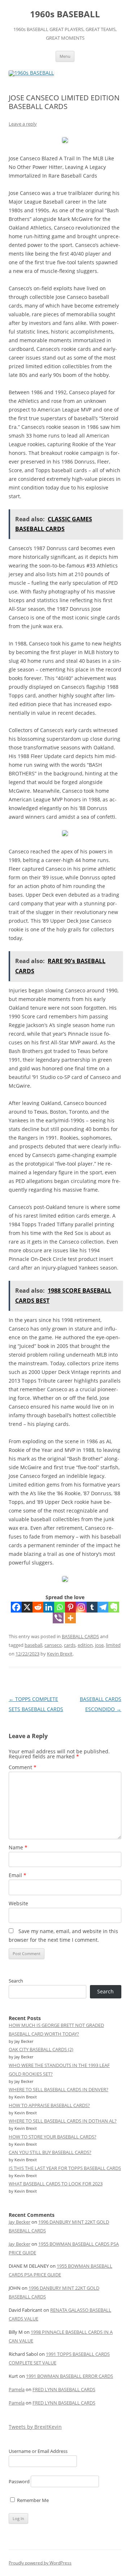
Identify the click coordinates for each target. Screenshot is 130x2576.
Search (16, 1981)
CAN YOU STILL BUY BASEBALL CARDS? (50, 2152)
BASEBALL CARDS (80, 1636)
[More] (70, 1618)
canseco (53, 1645)
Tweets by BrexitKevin (35, 2427)
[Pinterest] (70, 1607)
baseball (33, 1645)
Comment (23, 1767)
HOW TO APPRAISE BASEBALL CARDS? (49, 2105)
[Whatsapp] (60, 1607)
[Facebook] (16, 1607)
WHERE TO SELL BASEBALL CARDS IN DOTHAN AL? (63, 2121)
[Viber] (58, 1618)
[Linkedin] (49, 1607)
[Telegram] (103, 1607)
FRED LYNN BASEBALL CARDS (64, 2389)
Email (18, 1875)
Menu (65, 56)
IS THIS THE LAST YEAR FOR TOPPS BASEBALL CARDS (65, 2168)
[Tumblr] (92, 1607)
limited (113, 1645)
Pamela (17, 2389)
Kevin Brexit (60, 1654)
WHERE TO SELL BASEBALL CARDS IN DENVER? (58, 2089)
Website (18, 1903)
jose (99, 1645)
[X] (27, 1607)
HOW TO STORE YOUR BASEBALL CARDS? (53, 2137)
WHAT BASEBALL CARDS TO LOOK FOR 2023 (56, 2184)
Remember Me (32, 2500)
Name (18, 1847)
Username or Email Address (38, 2451)
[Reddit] (38, 1607)
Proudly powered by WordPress (40, 2563)
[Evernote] (114, 1607)
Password (19, 2481)
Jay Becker (19, 2222)
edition (85, 1645)
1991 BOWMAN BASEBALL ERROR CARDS (70, 2376)
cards (70, 1645)
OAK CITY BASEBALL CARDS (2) (41, 2049)
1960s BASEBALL (65, 14)
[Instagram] (81, 1607)
